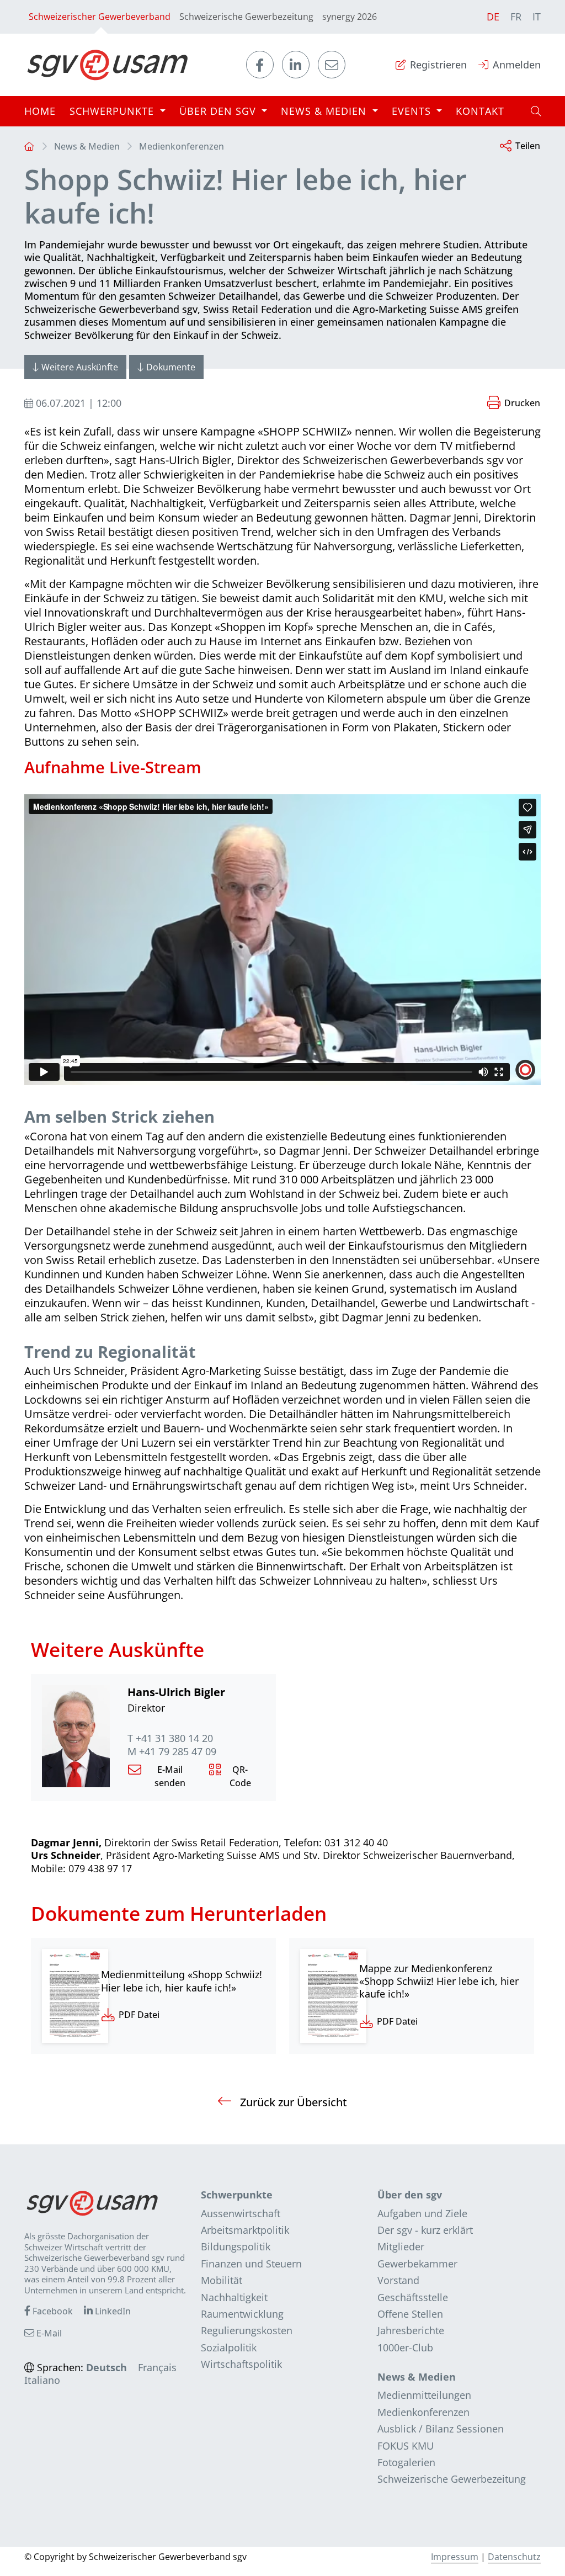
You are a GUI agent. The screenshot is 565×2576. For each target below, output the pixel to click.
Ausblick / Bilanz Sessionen (441, 2429)
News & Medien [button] (325, 111)
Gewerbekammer (417, 2264)
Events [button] (413, 111)
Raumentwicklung (242, 2314)
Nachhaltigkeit (234, 2297)
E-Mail (48, 2333)
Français (157, 2367)
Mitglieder (401, 2246)
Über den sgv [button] (219, 111)
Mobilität (222, 2280)
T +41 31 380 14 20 (170, 1738)
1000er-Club (405, 2347)
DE (493, 17)
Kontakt (480, 111)
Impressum (455, 2557)
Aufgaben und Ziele (422, 2213)
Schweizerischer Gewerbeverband (100, 17)
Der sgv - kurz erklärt (425, 2230)
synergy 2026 (350, 17)
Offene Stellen (410, 2314)
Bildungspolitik (236, 2246)
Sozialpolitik (229, 2347)
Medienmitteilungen (424, 2395)
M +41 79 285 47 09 (172, 1752)
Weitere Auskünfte (80, 367)
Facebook (52, 2311)
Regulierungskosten (247, 2330)
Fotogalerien (406, 2462)
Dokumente (171, 367)
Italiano (42, 2380)
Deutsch (106, 2367)
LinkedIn (112, 2311)
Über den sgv (410, 2195)
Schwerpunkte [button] (113, 111)
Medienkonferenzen (182, 146)
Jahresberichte (411, 2330)
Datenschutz (514, 2557)
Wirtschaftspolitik (241, 2364)
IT (537, 17)
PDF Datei (139, 2015)
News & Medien (87, 146)
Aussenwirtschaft (241, 2213)
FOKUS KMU (406, 2446)
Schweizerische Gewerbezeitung (246, 17)
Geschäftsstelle (413, 2297)
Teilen (528, 146)
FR (516, 17)
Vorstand (398, 2280)
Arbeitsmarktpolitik (245, 2230)
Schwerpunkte (237, 2195)
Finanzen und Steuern (251, 2264)
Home (40, 111)
